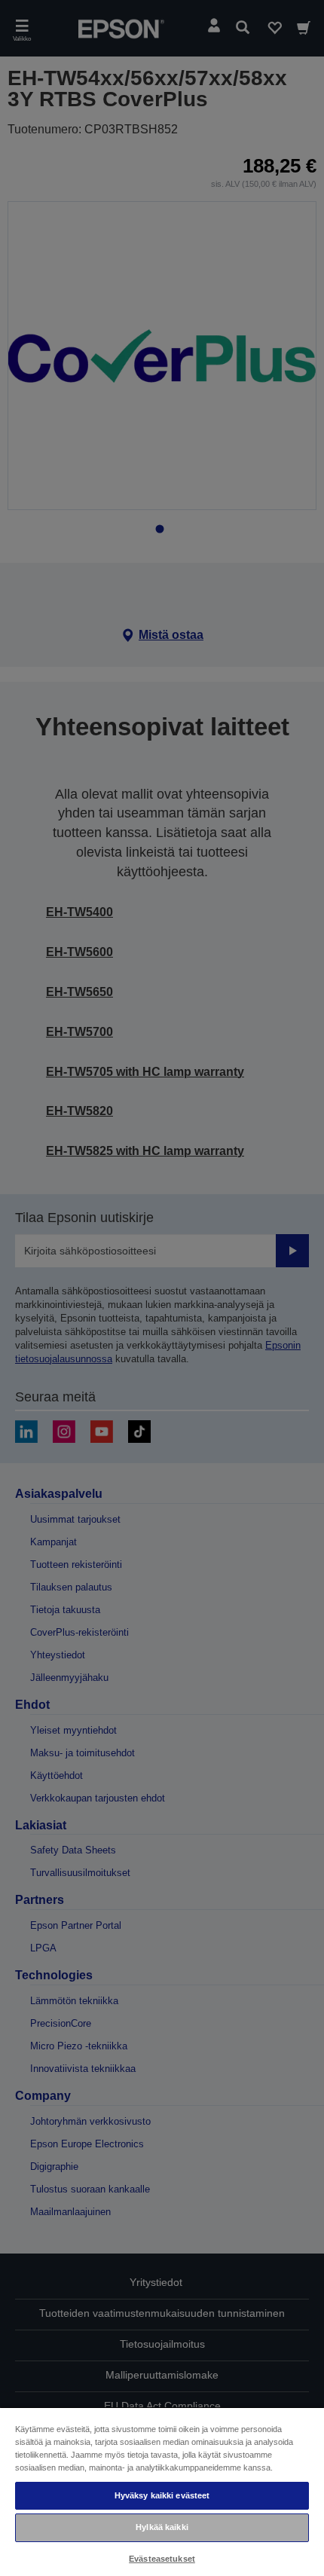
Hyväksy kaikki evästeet (162, 2495)
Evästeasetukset (162, 2559)
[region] (162, 2491)
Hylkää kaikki (162, 2527)
